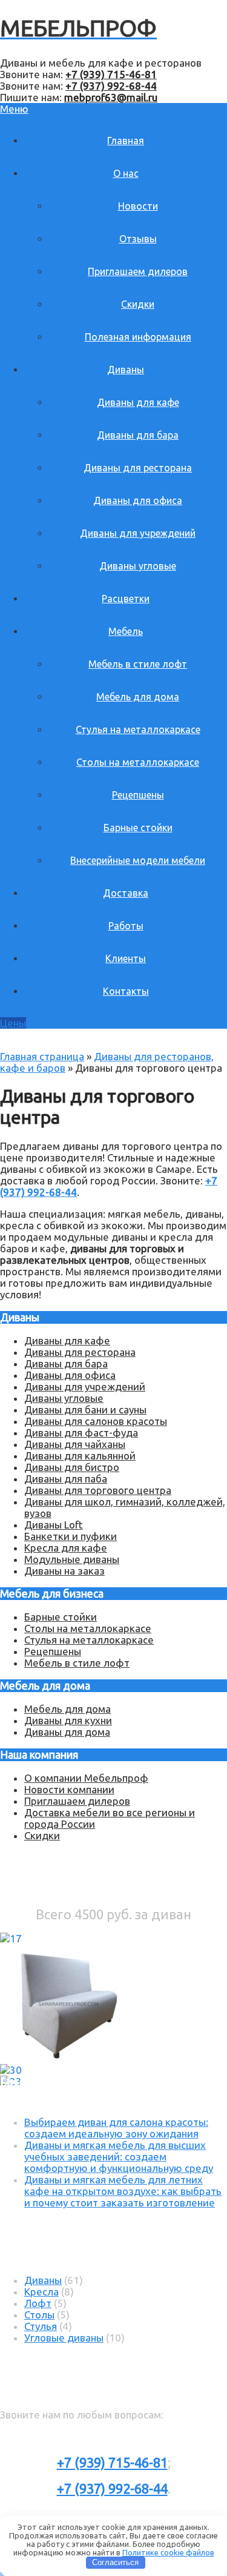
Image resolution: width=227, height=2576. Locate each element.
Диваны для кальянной (80, 1456)
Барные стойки (138, 828)
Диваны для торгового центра (98, 1490)
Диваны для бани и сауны (85, 1409)
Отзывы (138, 239)
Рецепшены (138, 795)
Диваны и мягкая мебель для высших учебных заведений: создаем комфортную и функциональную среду (119, 2156)
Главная (126, 141)
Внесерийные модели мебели (138, 860)
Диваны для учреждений (138, 533)
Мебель (126, 631)
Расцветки (126, 599)
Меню (14, 109)
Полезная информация (138, 337)
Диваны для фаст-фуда (81, 1432)
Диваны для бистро (72, 1467)
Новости (138, 206)
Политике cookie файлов (168, 2552)
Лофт (38, 2303)
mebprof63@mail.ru (111, 97)
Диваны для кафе (138, 402)
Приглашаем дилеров (138, 271)
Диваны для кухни (68, 1720)
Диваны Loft (54, 1525)
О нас (126, 173)
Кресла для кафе (66, 1548)
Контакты (126, 991)
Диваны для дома (67, 1732)
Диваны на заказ (64, 1571)
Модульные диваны (72, 1559)
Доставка (126, 893)
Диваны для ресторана (138, 468)
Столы (39, 2315)
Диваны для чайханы (75, 1444)
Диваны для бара (138, 435)
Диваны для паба (66, 1479)
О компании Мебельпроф (86, 1778)
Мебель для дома (138, 697)
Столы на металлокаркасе (138, 762)
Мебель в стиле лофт (138, 664)
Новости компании (69, 1789)
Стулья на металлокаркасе (138, 729)
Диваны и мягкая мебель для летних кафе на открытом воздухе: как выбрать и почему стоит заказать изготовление (123, 2191)
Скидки (138, 304)
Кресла (41, 2292)
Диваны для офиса (138, 500)
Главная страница (42, 1056)
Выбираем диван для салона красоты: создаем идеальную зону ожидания (116, 2128)
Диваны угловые (138, 566)
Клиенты (126, 958)
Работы (126, 926)
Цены (13, 1023)
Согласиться (115, 2562)
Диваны (126, 370)
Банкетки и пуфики (71, 1536)
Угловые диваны (64, 2338)
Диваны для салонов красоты (96, 1421)
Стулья (41, 2326)
